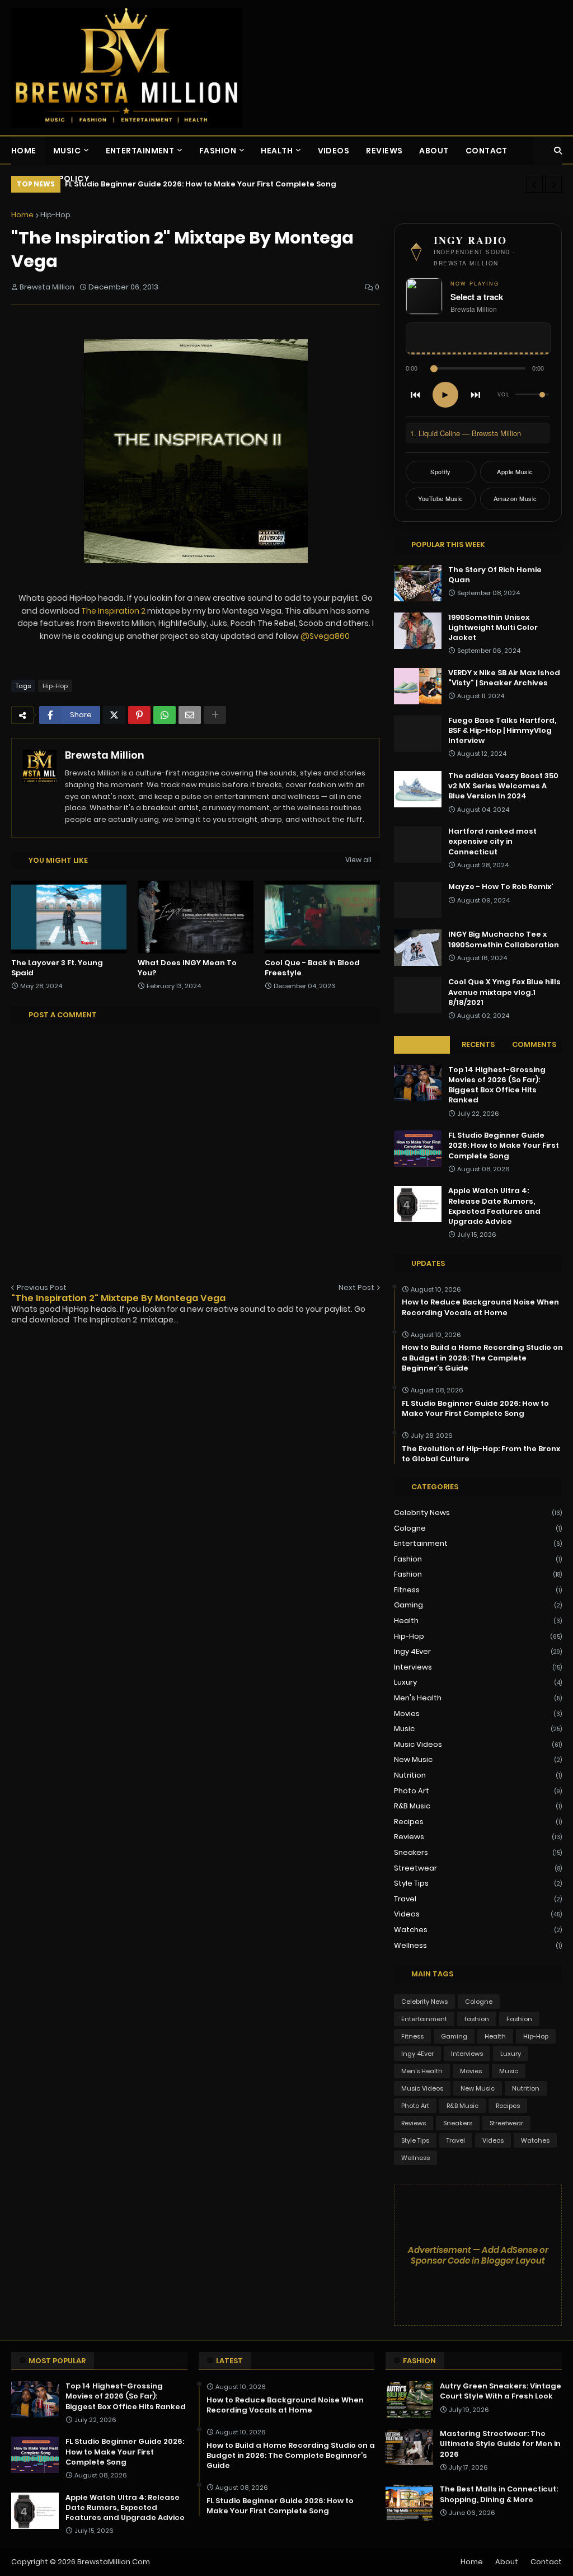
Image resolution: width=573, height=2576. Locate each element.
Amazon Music (515, 498)
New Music (478, 1759)
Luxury (478, 1682)
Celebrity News (478, 1513)
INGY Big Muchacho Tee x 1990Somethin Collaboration (504, 939)
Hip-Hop (55, 215)
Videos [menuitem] (334, 151)
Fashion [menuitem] (218, 151)
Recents (478, 1044)
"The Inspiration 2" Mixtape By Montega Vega (118, 1298)
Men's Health (478, 1698)
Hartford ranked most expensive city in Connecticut (492, 841)
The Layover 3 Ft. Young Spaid (57, 968)
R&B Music (478, 1806)
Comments (534, 1044)
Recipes (478, 1822)
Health (478, 1621)
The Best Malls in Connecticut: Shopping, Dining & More (499, 2494)
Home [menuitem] (24, 151)
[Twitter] (114, 715)
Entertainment (478, 1543)
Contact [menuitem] (487, 151)
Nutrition (478, 1775)
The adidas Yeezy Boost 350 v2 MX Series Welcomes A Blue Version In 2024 (503, 786)
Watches (478, 1930)
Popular (422, 1044)
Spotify (441, 471)
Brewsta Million (105, 755)
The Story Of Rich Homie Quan (495, 575)
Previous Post (42, 1287)
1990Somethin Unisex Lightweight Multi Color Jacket (493, 628)
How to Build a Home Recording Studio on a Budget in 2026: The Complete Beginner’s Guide (482, 1358)
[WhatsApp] (165, 715)
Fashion (478, 1574)
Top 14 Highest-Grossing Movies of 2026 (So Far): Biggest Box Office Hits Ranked (497, 1085)
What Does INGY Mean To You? (187, 968)
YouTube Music (441, 498)
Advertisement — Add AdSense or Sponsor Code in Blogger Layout (478, 2255)
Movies (478, 1714)
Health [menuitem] (277, 151)
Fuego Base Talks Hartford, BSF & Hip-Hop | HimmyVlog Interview (502, 731)
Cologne (478, 1528)
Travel (478, 1899)
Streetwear (478, 1868)
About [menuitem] (434, 151)
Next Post (356, 1287)
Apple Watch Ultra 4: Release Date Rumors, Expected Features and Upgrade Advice (230, 184)
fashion (478, 1559)
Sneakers (478, 1852)
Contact (546, 2562)
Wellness (478, 1945)
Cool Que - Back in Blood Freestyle (312, 968)
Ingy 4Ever (478, 1651)
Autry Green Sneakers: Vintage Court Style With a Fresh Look (501, 2391)
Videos (478, 1914)
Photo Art (478, 1791)
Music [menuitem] (67, 151)
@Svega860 (325, 636)
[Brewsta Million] (127, 68)
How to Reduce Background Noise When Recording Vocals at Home (480, 1307)
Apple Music (515, 471)
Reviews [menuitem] (384, 151)
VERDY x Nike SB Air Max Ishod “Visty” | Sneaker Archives (504, 678)
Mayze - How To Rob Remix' (501, 887)
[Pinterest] (139, 715)
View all (358, 860)
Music (478, 1729)
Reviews (478, 1837)
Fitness (478, 1590)
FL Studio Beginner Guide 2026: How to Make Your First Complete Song (504, 1146)
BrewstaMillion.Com (114, 2562)
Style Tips (478, 1883)
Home (22, 215)
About (507, 2562)
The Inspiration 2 (113, 611)
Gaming (478, 1605)
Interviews (478, 1667)
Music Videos (478, 1744)
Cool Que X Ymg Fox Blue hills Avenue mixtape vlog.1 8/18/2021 (504, 992)
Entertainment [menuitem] (140, 151)
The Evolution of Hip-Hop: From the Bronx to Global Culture (481, 1454)
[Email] (190, 715)
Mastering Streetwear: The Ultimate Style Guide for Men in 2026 (500, 2444)
